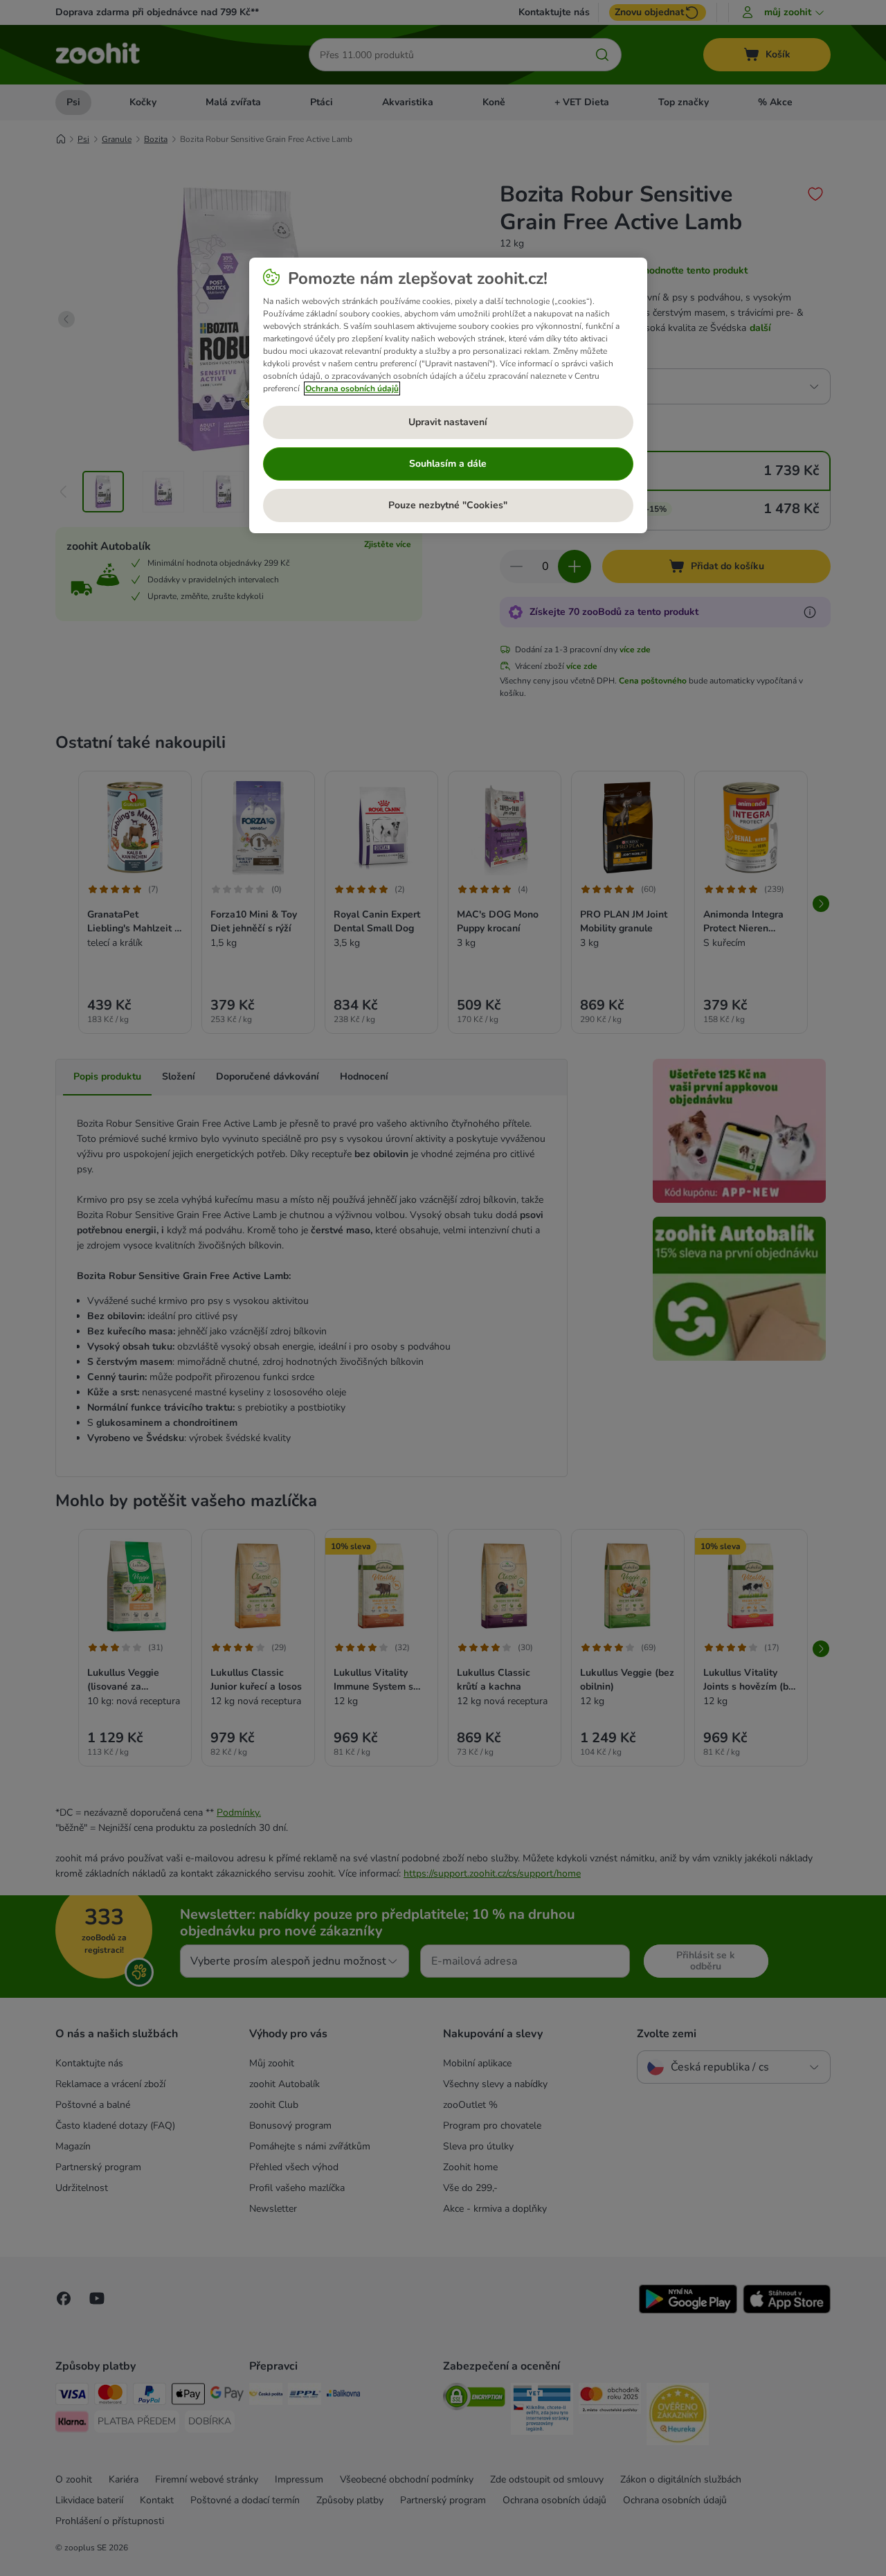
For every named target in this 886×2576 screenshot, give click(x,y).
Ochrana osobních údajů (352, 388)
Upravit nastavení (448, 422)
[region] (448, 395)
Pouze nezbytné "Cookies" (448, 505)
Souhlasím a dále (448, 464)
